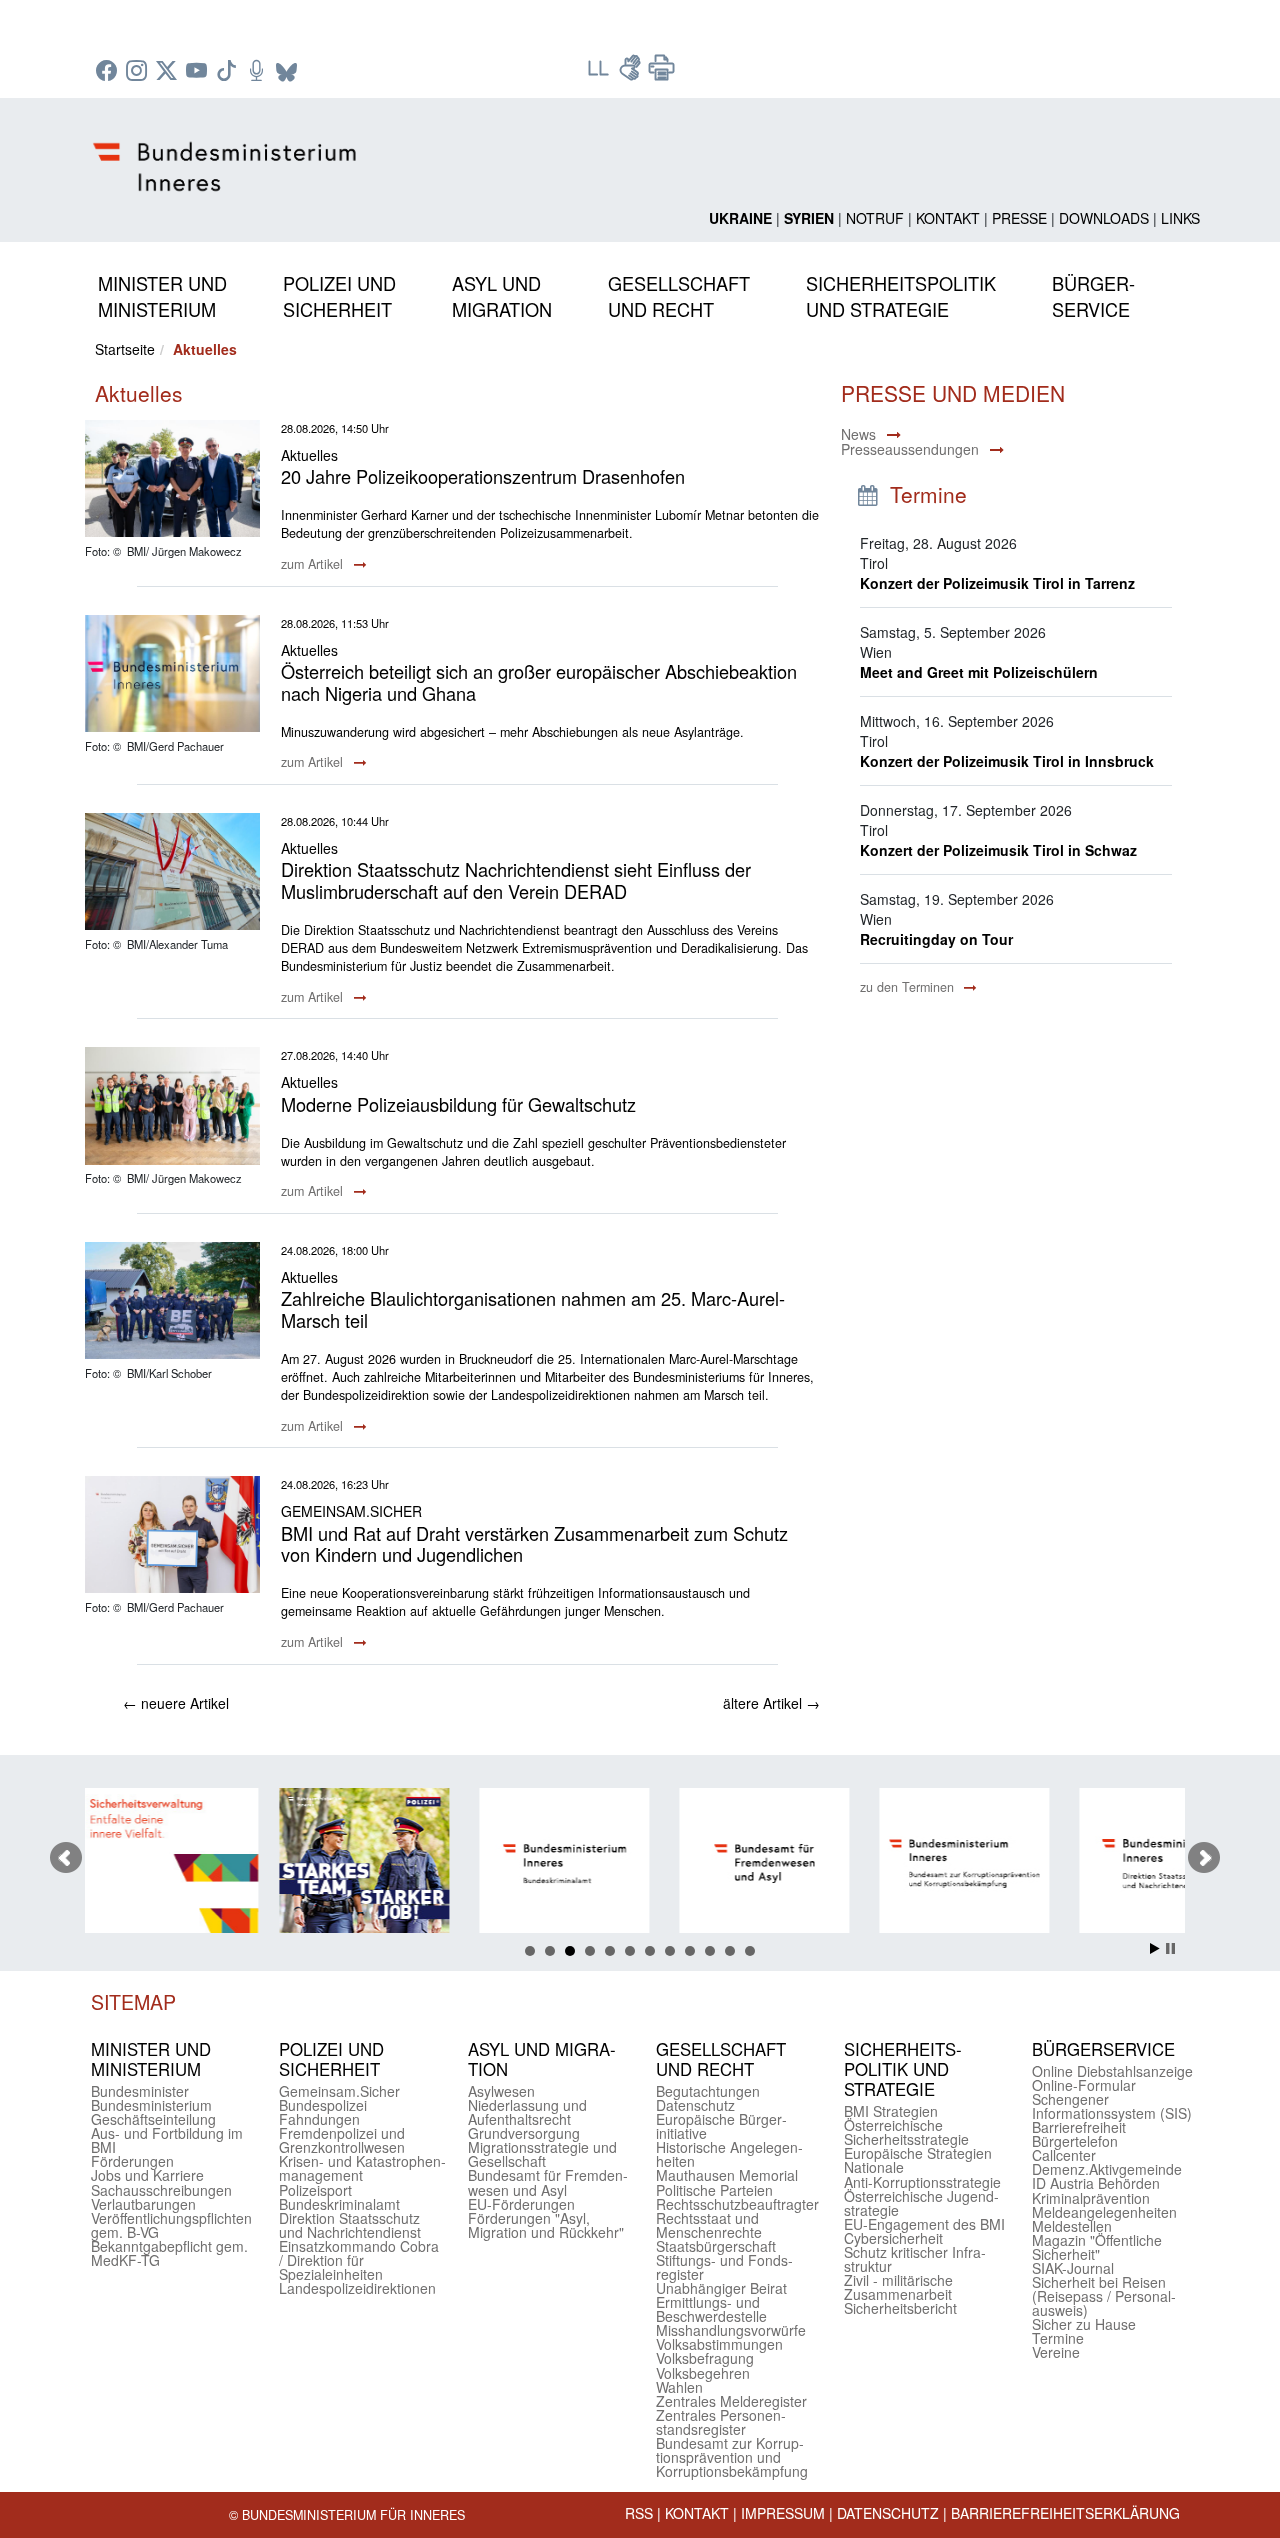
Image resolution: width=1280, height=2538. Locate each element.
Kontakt (948, 218)
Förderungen (132, 2161)
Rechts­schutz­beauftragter (737, 2204)
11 (730, 1951)
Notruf (875, 218)
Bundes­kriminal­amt (339, 2204)
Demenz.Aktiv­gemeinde (1107, 2169)
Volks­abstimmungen (719, 2344)
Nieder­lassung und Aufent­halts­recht (527, 2112)
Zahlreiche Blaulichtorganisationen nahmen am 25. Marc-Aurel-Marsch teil (533, 1309)
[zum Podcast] (259, 72)
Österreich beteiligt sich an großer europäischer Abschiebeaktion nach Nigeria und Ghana (539, 682)
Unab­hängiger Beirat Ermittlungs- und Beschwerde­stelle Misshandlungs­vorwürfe (731, 2309)
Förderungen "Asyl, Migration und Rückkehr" (546, 2225)
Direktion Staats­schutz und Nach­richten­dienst (350, 2225)
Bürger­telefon (1075, 2141)
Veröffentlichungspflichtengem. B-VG (171, 2225)
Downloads (1104, 218)
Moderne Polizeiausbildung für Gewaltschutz (458, 1104)
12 (750, 1951)
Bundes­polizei (323, 2105)
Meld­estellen (1072, 2226)
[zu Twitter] (169, 72)
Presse (1019, 218)
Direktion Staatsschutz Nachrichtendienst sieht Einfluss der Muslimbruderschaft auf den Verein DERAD (516, 880)
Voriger (66, 1858)
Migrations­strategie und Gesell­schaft (542, 2154)
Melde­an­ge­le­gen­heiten (1104, 2212)
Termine (1058, 2338)
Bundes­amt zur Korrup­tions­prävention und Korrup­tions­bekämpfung (732, 2457)
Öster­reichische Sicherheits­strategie (906, 2132)
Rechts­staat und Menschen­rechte (709, 2225)
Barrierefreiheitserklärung (1065, 2513)
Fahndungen (319, 2119)
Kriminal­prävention (1091, 2198)
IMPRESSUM (783, 2513)
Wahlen (679, 2387)
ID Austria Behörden (1096, 2183)
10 (710, 1951)
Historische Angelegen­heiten (729, 2154)
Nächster (1204, 1858)
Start (1155, 1948)
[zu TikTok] (229, 72)
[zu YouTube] (199, 72)
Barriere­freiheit (1079, 2127)
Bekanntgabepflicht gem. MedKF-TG (169, 2253)
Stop (1170, 1948)
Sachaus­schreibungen (161, 2190)
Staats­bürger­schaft (716, 2246)
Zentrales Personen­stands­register (721, 2422)
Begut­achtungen (708, 2091)
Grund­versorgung (524, 2133)
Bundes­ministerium (151, 2105)
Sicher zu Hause (1084, 2324)
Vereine (1056, 2352)
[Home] (227, 151)
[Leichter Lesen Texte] (600, 74)
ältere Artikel (771, 1703)
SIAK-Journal (1073, 2268)
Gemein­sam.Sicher (339, 2091)
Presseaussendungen (910, 449)
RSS (639, 2513)
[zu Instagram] (139, 72)
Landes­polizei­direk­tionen (357, 2288)
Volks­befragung (705, 2358)
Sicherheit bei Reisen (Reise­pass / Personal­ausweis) (1104, 2296)
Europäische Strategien (918, 2153)
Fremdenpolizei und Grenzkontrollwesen (342, 2140)
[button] (162, 292)
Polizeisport (315, 2190)
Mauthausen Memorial (727, 2175)
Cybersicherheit (893, 2238)
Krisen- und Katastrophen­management (362, 2168)
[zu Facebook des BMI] (109, 72)
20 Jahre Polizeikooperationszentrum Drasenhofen (483, 476)
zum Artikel (314, 564)
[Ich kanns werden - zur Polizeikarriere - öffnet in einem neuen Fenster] (216, 1863)
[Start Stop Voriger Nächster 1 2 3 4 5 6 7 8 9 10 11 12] (640, 1858)
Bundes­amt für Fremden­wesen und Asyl (548, 2182)
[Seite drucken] (662, 74)
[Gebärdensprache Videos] (632, 74)
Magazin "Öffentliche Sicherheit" (1097, 2247)
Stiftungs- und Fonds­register (724, 2267)
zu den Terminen (909, 987)
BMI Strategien (891, 2111)
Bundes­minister (140, 2091)
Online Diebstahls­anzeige (1112, 2071)
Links (1180, 218)
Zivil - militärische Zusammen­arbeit (898, 2287)
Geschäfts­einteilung (153, 2119)
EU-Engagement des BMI (924, 2224)
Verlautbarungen (143, 2204)
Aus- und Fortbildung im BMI (167, 2140)
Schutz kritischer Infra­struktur (915, 2259)
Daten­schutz (695, 2105)
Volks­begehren (703, 2373)
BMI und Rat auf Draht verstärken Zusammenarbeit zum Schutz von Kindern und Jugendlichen (534, 1544)
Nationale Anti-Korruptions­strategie (922, 2174)
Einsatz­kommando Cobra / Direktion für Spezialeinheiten (359, 2260)
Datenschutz (888, 2513)
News (858, 434)
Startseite (125, 349)
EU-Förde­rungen (521, 2204)
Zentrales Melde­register (731, 2401)
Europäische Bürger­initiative (721, 2126)
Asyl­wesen (501, 2091)
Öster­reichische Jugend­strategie (921, 2203)
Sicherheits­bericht (900, 2308)
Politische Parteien (714, 2190)
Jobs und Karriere (147, 2175)
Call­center (1064, 2155)
